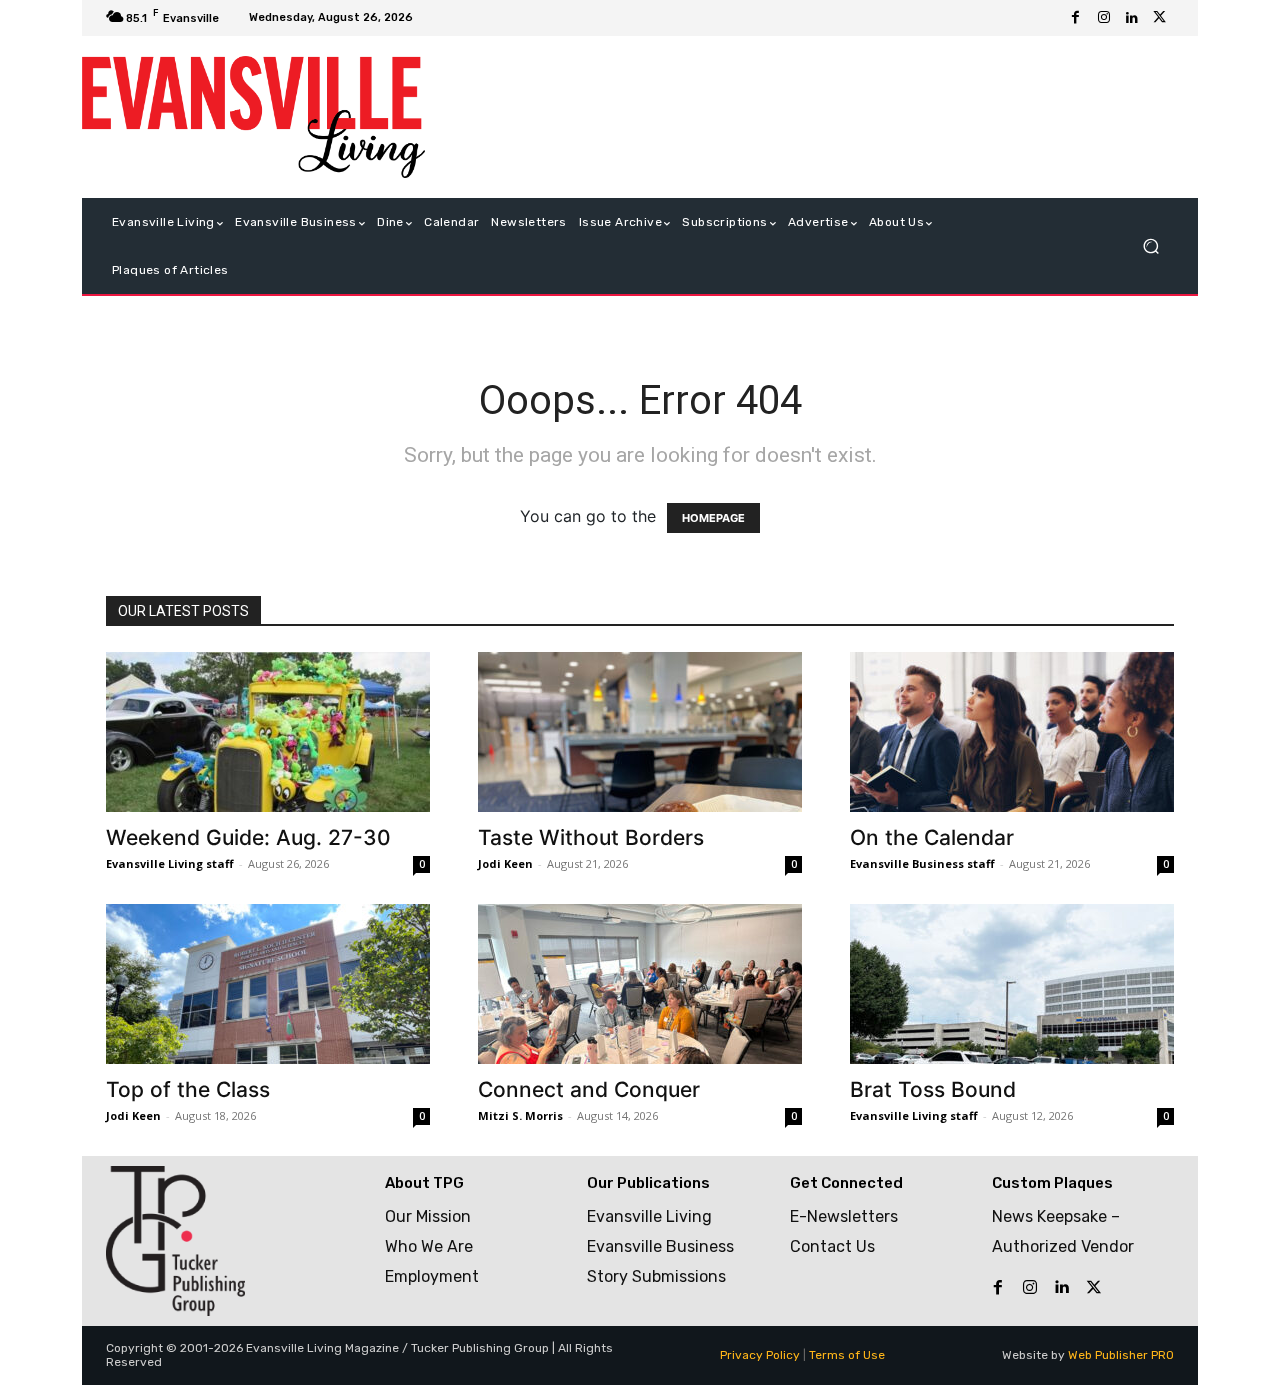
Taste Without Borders (591, 837)
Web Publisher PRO (1121, 1355)
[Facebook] (1076, 18)
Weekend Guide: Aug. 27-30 (248, 837)
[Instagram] (1104, 18)
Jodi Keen (505, 863)
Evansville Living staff (170, 863)
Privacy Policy (760, 1355)
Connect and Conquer (589, 1089)
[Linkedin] (1132, 18)
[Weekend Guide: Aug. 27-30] (268, 732)
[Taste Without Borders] (640, 732)
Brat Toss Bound (933, 1089)
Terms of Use (847, 1355)
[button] (1150, 246)
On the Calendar (932, 837)
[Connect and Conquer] (640, 984)
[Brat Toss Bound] (1012, 984)
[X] (1160, 18)
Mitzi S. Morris (520, 1115)
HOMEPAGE (713, 518)
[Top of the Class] (268, 984)
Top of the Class (188, 1089)
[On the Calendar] (1012, 732)
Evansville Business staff (922, 863)
